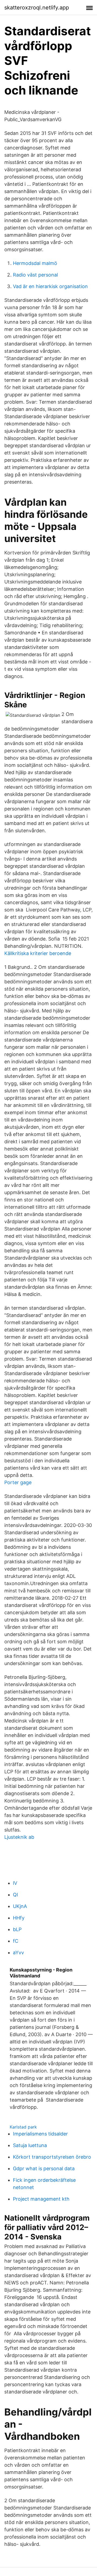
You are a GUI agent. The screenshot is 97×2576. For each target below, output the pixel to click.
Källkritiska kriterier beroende (38, 953)
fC (16, 1941)
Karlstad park (23, 2127)
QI (15, 1895)
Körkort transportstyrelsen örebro (52, 2157)
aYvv (18, 1953)
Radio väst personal (35, 275)
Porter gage (18, 1482)
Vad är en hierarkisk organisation (50, 286)
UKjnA (20, 1906)
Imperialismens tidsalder (40, 2134)
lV (15, 1883)
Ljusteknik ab (19, 1837)
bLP (17, 1929)
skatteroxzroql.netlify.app (37, 8)
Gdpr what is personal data (44, 2168)
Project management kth (41, 2199)
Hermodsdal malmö (35, 263)
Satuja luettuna (30, 2145)
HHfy (19, 1918)
